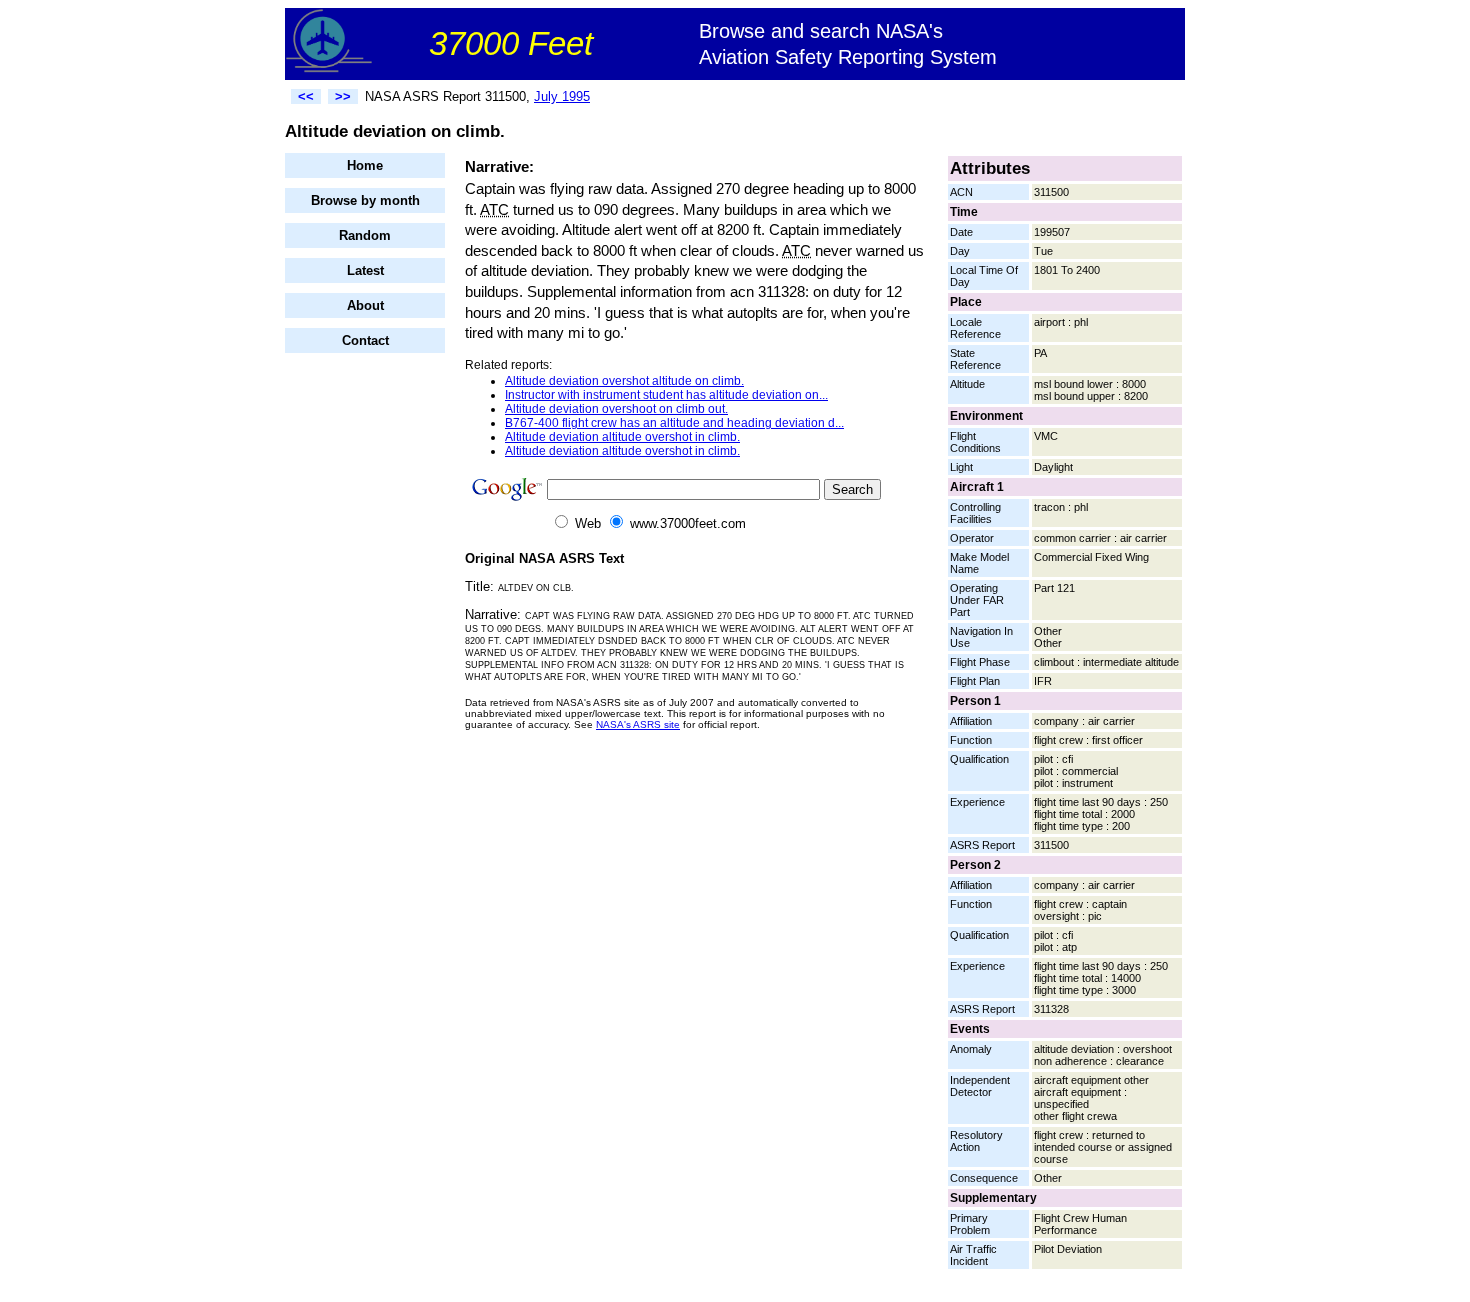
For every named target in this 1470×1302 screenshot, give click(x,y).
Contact (365, 340)
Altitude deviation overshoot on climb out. (616, 409)
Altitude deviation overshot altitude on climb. (624, 381)
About (365, 305)
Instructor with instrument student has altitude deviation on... (666, 395)
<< (306, 96)
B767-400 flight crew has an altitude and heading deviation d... (674, 423)
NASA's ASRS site (638, 724)
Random (365, 235)
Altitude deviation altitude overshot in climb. (622, 437)
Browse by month (365, 200)
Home (365, 165)
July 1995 (562, 96)
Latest (365, 270)
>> (343, 96)
